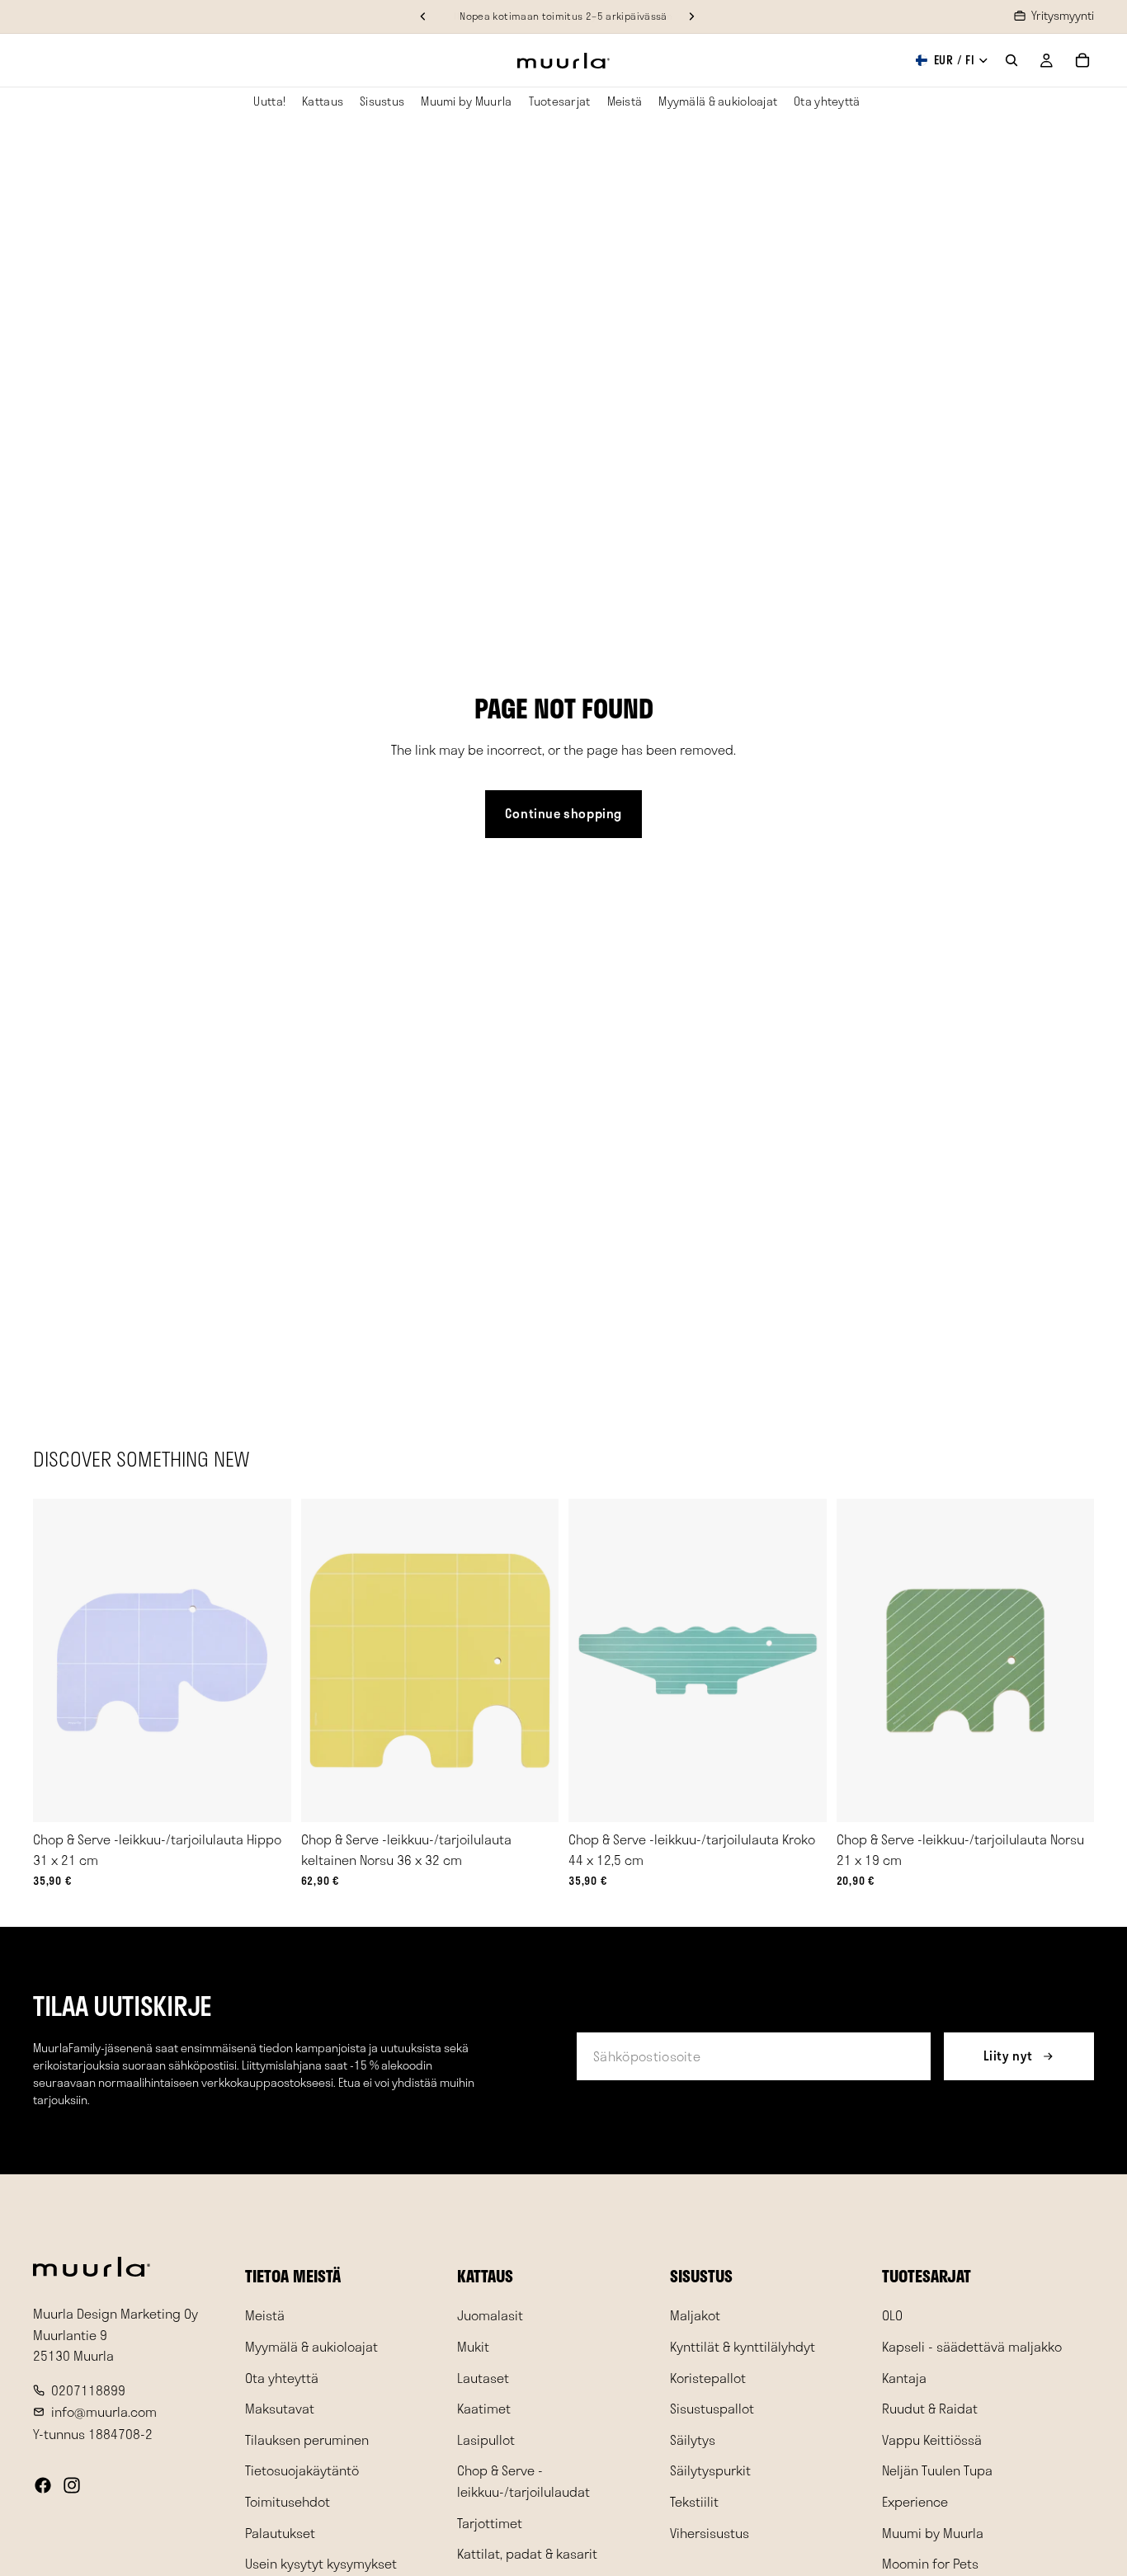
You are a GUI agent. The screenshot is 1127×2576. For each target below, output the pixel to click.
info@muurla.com (104, 2411)
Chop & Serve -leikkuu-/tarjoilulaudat (523, 2481)
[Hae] (1011, 60)
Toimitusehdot (288, 2501)
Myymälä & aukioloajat (311, 2346)
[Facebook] (43, 2485)
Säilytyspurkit (710, 2470)
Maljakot (695, 2315)
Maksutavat (280, 2408)
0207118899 (88, 2390)
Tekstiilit (694, 2501)
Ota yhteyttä (282, 2377)
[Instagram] (72, 2485)
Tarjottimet (490, 2522)
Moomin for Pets (930, 2563)
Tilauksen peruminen (307, 2439)
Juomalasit (490, 2315)
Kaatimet (484, 2408)
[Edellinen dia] (58, 1660)
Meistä (265, 2315)
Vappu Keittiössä (932, 2439)
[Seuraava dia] (266, 1660)
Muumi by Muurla (933, 2532)
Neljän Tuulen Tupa (937, 2470)
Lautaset (483, 2377)
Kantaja (904, 2377)
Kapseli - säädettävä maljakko (972, 2346)
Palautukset (280, 2532)
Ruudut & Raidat (930, 2408)
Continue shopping (563, 813)
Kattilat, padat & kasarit (527, 2553)
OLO (892, 2315)
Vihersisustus (710, 2532)
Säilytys (693, 2439)
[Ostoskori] (1082, 60)
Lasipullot (486, 2439)
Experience (915, 2501)
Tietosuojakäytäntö (302, 2470)
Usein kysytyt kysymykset (321, 2563)
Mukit (473, 2346)
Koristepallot (708, 2377)
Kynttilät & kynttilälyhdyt (743, 2346)
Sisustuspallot (712, 2408)
